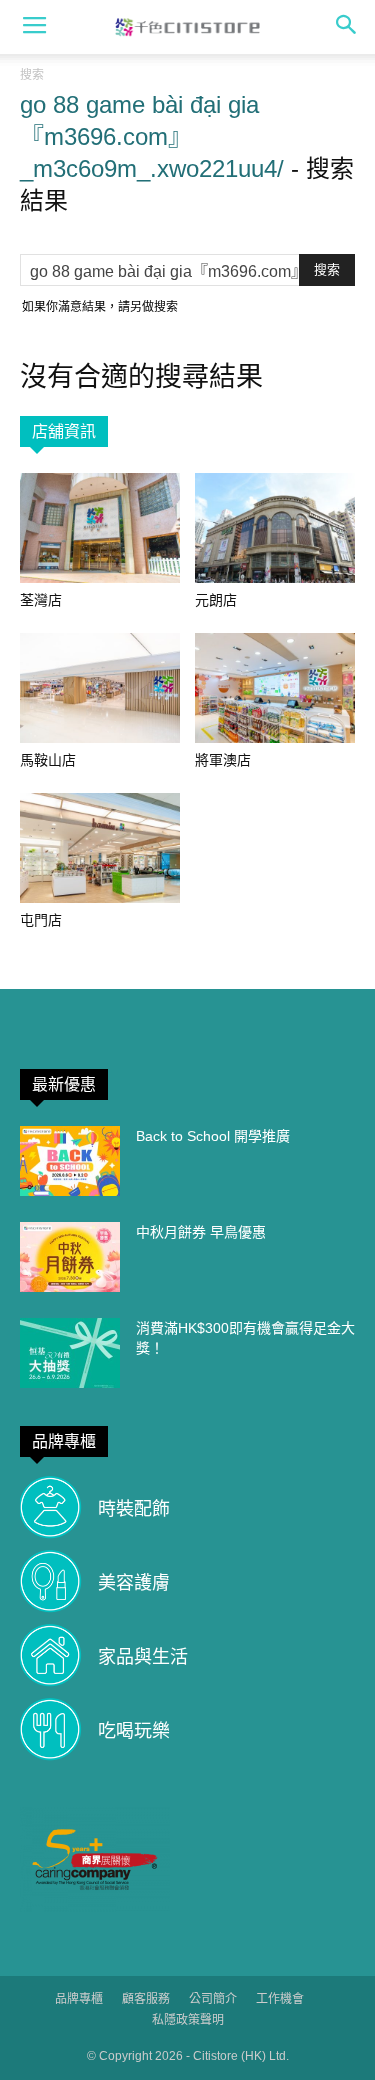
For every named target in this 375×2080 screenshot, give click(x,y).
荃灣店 (41, 600)
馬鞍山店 (48, 760)
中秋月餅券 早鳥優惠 (201, 1232)
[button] (347, 27)
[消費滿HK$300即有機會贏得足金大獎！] (70, 1353)
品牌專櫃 (79, 1999)
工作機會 (280, 1999)
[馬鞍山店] (100, 688)
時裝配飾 (134, 1509)
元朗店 (216, 600)
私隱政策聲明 (188, 2020)
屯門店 (41, 920)
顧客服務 (146, 1999)
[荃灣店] (100, 528)
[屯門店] (100, 848)
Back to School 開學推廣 (213, 1136)
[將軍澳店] (275, 688)
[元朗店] (275, 528)
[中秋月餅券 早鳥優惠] (70, 1257)
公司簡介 (213, 1999)
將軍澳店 (223, 760)
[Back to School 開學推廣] (70, 1161)
